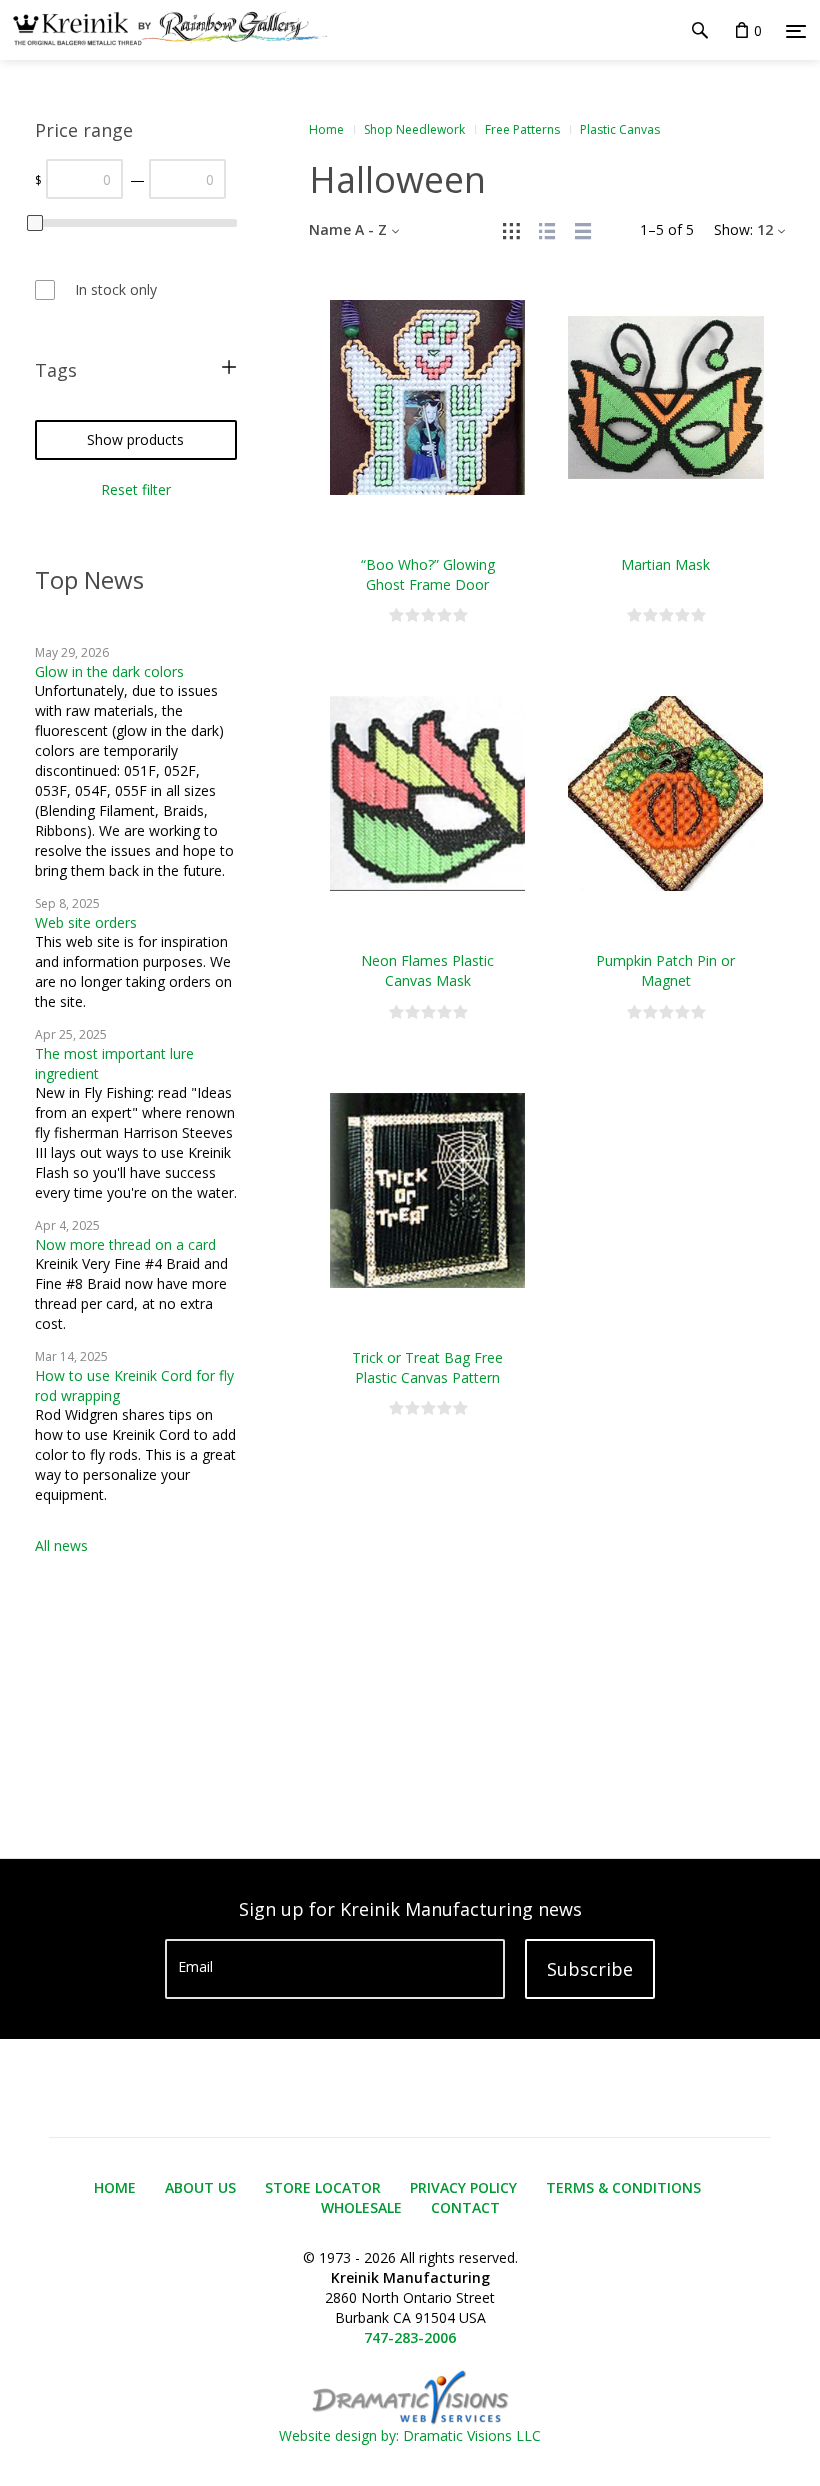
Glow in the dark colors (109, 671)
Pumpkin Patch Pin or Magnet (665, 970)
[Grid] (511, 229)
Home (326, 129)
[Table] (583, 229)
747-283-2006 (410, 2337)
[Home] (163, 30)
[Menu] (796, 31)
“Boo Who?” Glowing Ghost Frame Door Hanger (428, 584)
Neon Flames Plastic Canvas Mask (427, 970)
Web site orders (86, 922)
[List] (547, 229)
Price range (84, 130)
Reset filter (136, 489)
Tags (56, 370)
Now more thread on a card (125, 1244)
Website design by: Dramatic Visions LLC (410, 2435)
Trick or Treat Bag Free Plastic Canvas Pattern (427, 1367)
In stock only (116, 289)
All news (61, 1545)
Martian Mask (665, 564)
